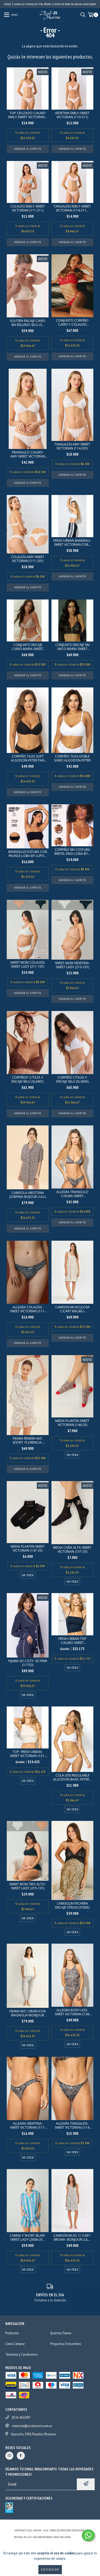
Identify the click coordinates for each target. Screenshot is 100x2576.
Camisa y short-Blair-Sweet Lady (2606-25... (28, 2237)
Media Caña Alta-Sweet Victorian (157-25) (72, 1550)
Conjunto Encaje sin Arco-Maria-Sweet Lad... (72, 647)
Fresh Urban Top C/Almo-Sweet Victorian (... (72, 1641)
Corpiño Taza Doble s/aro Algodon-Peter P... (72, 758)
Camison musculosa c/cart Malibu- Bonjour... (72, 1309)
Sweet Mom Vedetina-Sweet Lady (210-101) (72, 965)
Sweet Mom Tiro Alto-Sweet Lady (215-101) (28, 1886)
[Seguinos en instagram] (9, 2456)
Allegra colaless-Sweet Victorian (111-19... (28, 1309)
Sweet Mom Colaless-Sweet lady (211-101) (28, 964)
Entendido (50, 2569)
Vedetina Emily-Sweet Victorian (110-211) (72, 115)
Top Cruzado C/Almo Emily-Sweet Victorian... (28, 115)
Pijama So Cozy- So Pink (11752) (28, 1663)
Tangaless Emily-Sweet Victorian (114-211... (72, 208)
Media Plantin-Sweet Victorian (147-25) (28, 1548)
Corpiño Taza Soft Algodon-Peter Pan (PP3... (28, 758)
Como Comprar (15, 2344)
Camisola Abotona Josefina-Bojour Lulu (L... (28, 1195)
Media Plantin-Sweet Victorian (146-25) (72, 1423)
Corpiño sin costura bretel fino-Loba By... (72, 852)
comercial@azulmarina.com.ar (32, 2426)
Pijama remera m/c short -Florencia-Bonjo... (28, 1440)
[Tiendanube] (50, 2525)
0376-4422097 (21, 2417)
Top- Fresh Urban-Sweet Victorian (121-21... (28, 1754)
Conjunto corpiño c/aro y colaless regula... (72, 322)
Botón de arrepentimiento (50, 2542)
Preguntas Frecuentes (65, 2344)
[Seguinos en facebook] (21, 2456)
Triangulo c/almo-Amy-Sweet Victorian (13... (28, 454)
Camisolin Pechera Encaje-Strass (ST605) (72, 1905)
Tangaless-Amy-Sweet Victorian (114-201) (72, 446)
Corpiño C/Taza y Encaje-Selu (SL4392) (72, 1079)
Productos (12, 2333)
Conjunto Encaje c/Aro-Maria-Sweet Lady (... (28, 647)
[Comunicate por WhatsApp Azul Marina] (88, 2535)
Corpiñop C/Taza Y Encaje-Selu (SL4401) (28, 1079)
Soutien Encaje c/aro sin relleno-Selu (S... (28, 323)
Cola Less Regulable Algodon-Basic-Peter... (72, 1777)
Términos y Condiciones (21, 2354)
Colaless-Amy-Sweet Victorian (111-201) (28, 559)
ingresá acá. (79, 2537)
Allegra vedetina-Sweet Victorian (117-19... (28, 2125)
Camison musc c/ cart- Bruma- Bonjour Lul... (72, 2237)
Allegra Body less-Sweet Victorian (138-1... (72, 2012)
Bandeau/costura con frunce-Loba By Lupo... (28, 854)
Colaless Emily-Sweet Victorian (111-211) (28, 208)
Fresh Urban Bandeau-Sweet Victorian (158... (72, 543)
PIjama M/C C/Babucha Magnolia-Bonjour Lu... (28, 2013)
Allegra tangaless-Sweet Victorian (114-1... (72, 2125)
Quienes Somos (61, 2333)
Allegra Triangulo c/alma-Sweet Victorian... (72, 1194)
